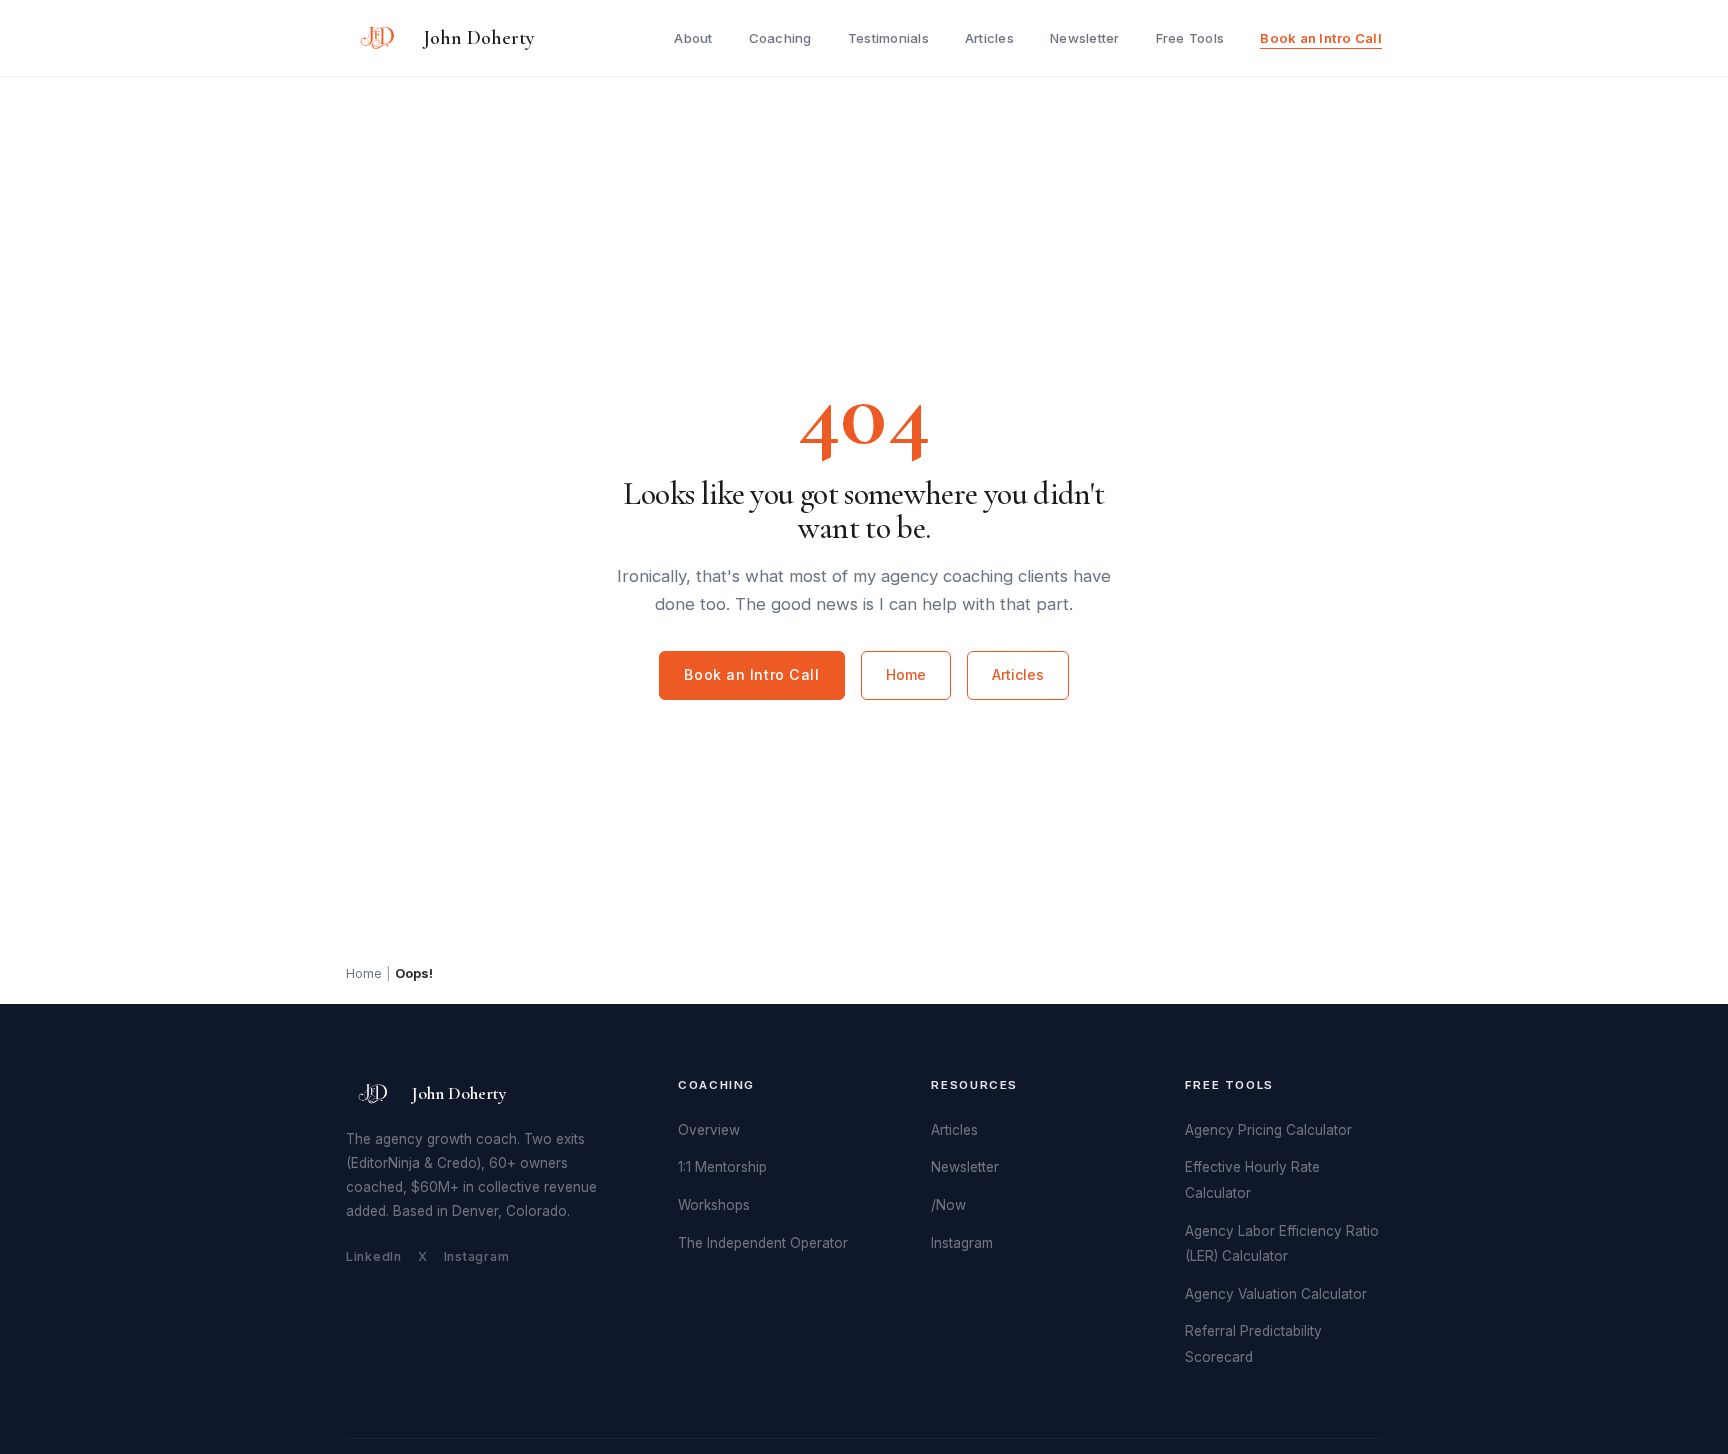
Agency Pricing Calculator (1268, 1130)
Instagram (477, 1256)
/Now (948, 1205)
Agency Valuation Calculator (1276, 1294)
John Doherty (479, 38)
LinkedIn (374, 1256)
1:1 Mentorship (722, 1167)
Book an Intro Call (1321, 38)
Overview (709, 1130)
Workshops (714, 1205)
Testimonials (888, 38)
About (693, 38)
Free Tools (1190, 38)
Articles (989, 38)
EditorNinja (385, 1163)
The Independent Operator (763, 1243)
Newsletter (1085, 38)
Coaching (780, 38)
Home (906, 674)
